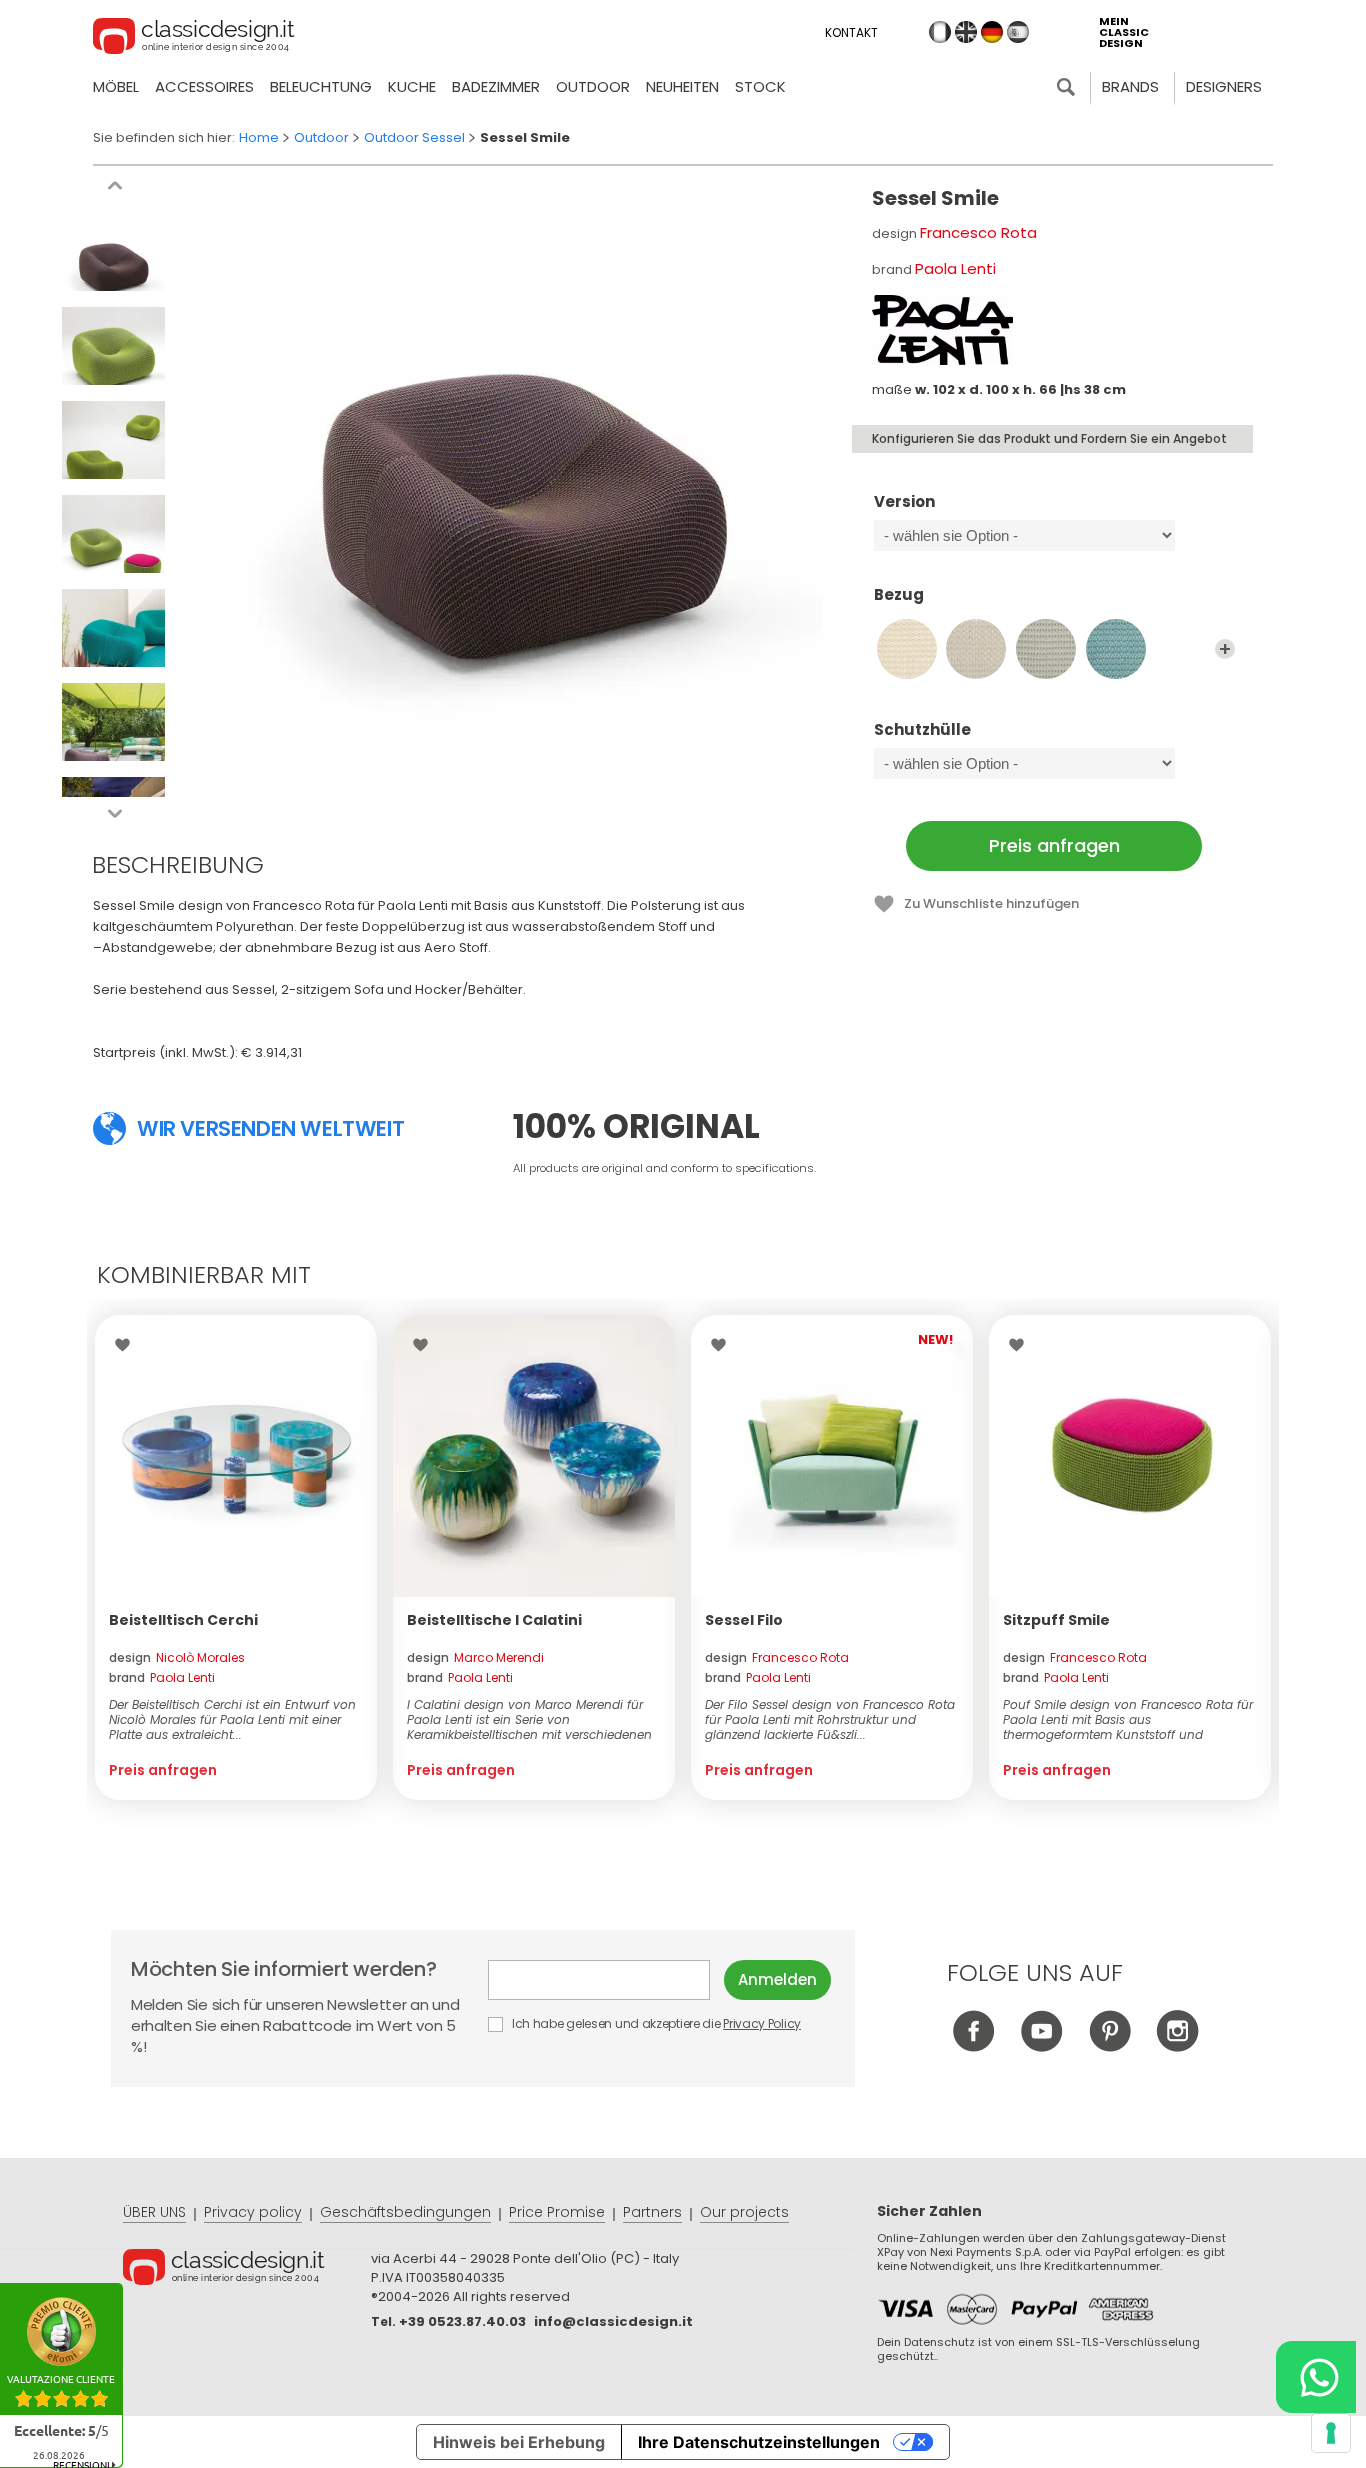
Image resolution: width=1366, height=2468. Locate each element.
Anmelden (777, 1979)
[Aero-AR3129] (1116, 649)
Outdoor (593, 86)
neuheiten (682, 86)
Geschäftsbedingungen (405, 2212)
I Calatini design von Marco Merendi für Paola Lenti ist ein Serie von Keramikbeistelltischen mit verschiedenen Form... (529, 1719)
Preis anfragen (1054, 845)
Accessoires (204, 86)
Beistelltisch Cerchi (183, 1620)
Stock (760, 86)
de (992, 32)
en (966, 32)
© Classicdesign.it (247, 2270)
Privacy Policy (762, 2023)
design (177, 1657)
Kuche (412, 86)
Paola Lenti (955, 268)
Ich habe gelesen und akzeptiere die (655, 2023)
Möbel (116, 86)
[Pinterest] (1109, 2046)
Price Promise (557, 2212)
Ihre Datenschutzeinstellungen (759, 2442)
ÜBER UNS (154, 2212)
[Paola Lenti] (942, 330)
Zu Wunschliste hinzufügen (991, 903)
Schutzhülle (922, 730)
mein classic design (1124, 32)
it (940, 32)
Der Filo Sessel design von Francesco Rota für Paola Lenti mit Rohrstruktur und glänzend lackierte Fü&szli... (830, 1719)
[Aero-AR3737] (1046, 649)
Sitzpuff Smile (1056, 1620)
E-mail (606, 1980)
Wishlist (127, 1345)
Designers (1224, 86)
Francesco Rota (978, 232)
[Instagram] (1177, 2046)
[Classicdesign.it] (194, 39)
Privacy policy (253, 2212)
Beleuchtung (321, 86)
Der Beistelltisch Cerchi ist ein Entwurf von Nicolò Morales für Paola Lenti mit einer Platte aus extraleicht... (232, 1719)
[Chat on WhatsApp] (1316, 2377)
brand (162, 1677)
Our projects (744, 2212)
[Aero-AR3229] (907, 649)
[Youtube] (1041, 2046)
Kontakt (851, 32)
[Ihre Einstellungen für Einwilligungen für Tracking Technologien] (1331, 2433)
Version (904, 502)
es (1018, 32)
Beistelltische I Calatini (494, 1620)
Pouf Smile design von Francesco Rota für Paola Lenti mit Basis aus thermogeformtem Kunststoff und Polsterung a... (1128, 1719)
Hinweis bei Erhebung (519, 2442)
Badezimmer (496, 86)
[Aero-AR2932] (976, 649)
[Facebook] (973, 2046)
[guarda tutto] (1225, 649)
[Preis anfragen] (236, 1456)
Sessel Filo (744, 1620)
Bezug (899, 595)
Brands (1130, 86)
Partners (652, 2212)
